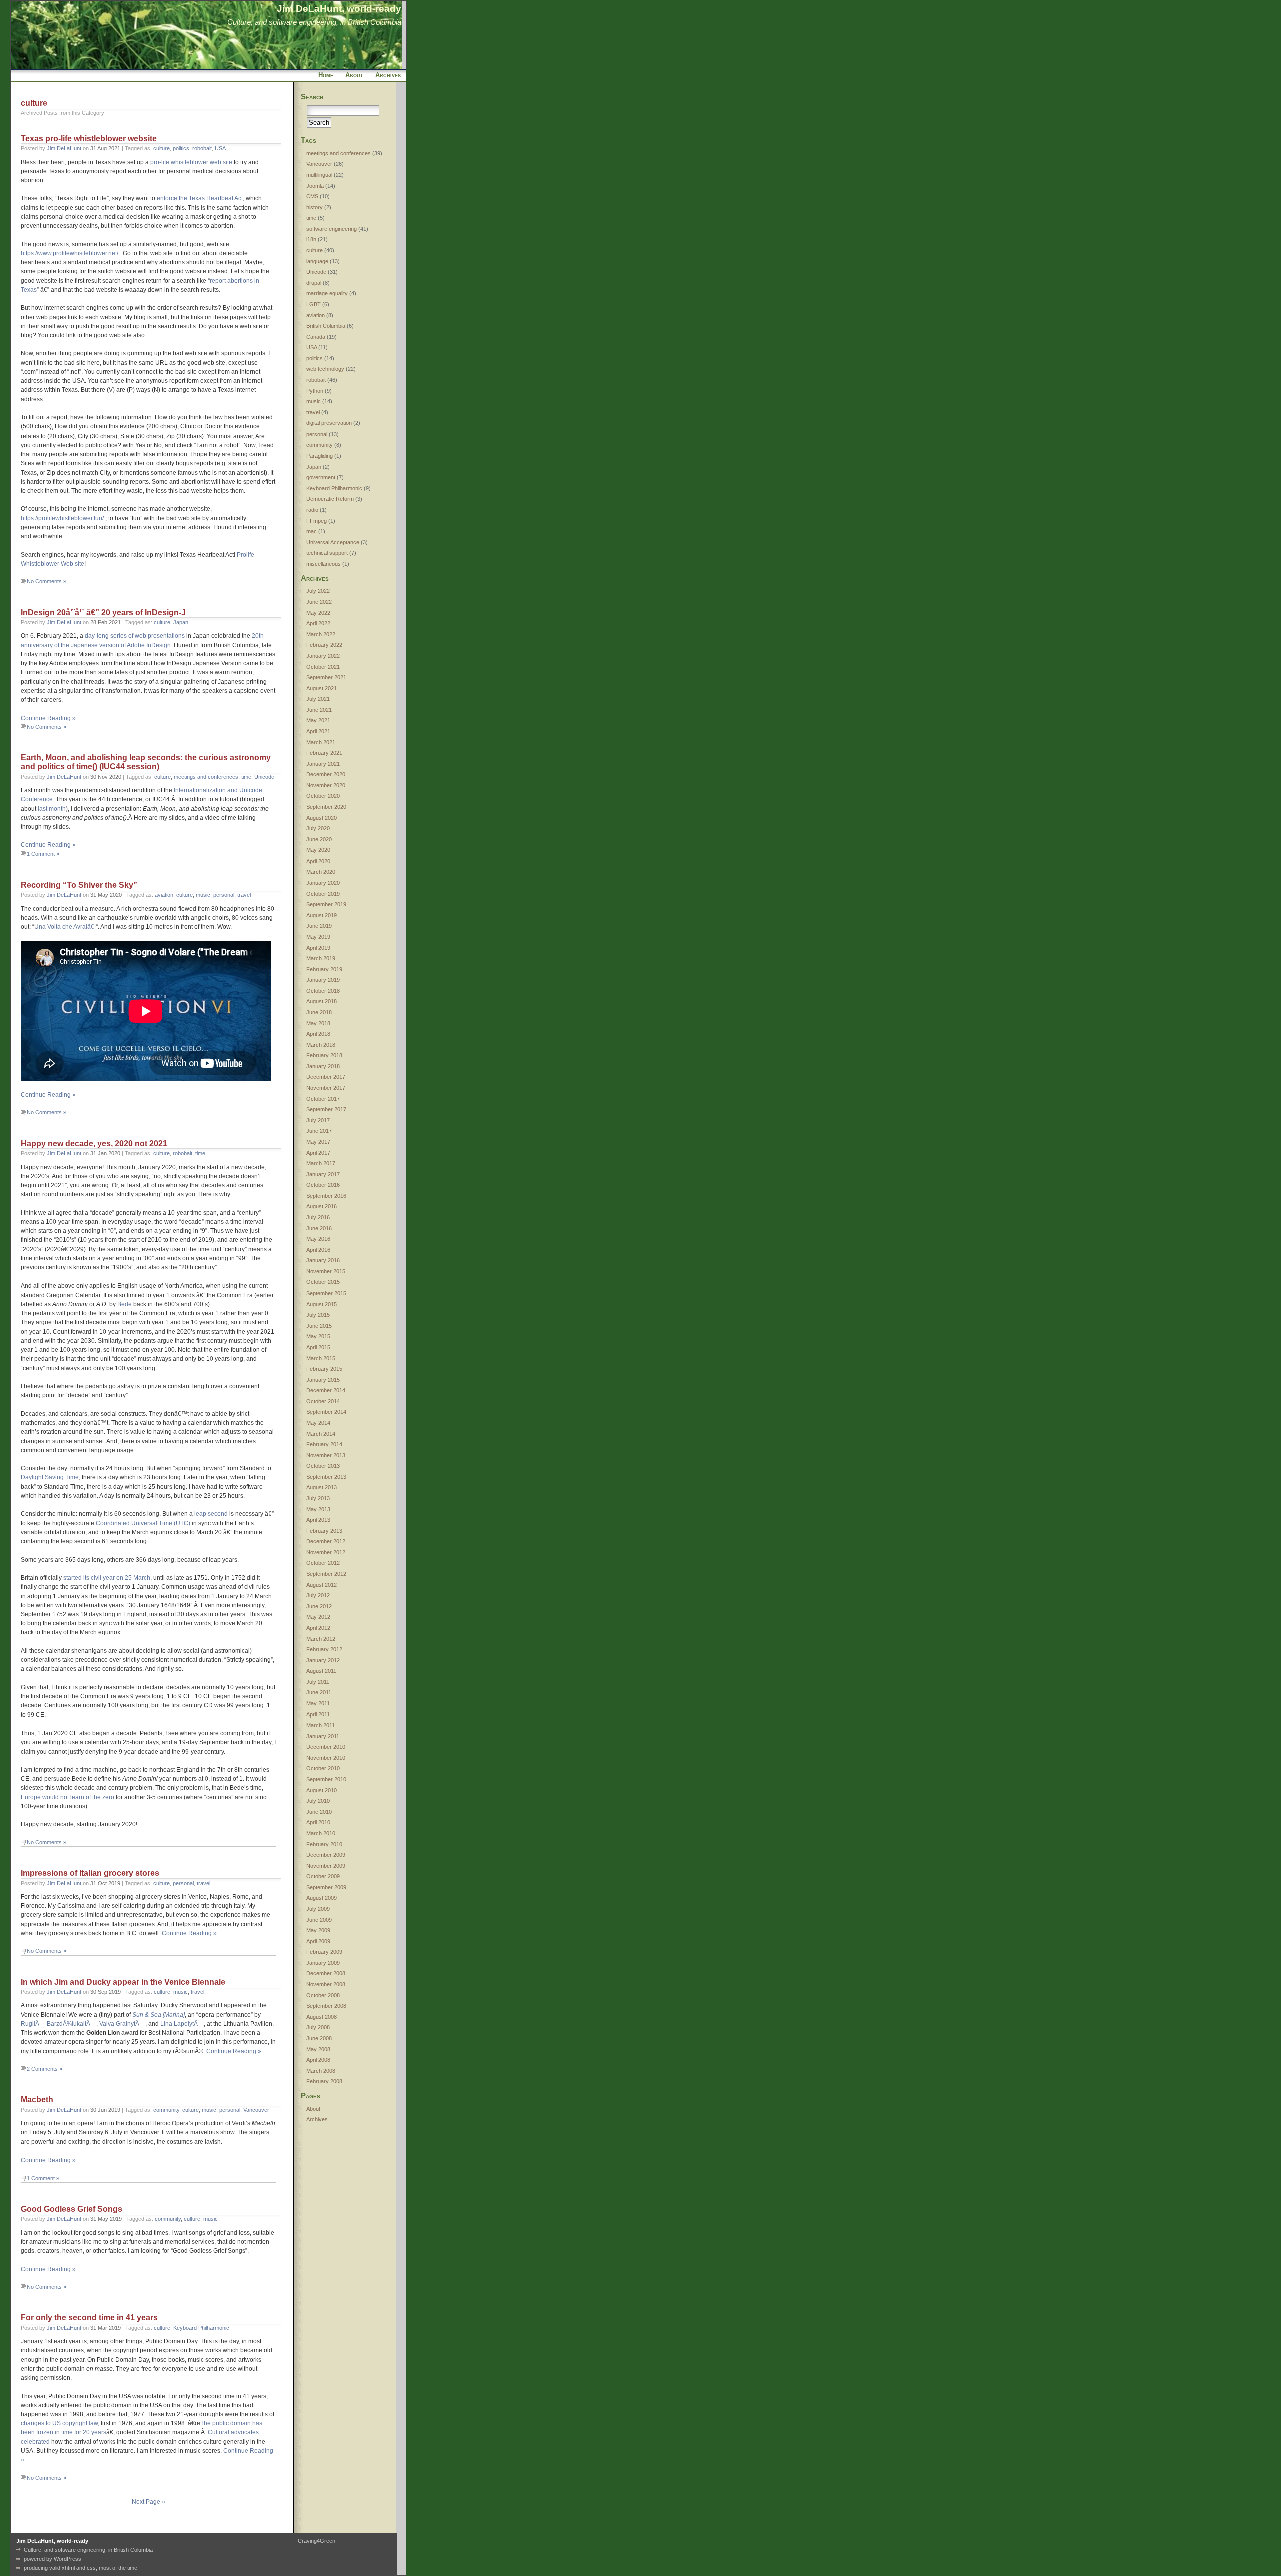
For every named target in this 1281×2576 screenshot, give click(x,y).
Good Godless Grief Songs (71, 2209)
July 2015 (318, 1315)
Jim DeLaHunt (64, 148)
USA (220, 148)
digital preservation (329, 423)
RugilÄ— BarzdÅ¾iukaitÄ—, (59, 2024)
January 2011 (323, 1736)
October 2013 (323, 1466)
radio (312, 510)
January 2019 (323, 980)
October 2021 (323, 667)
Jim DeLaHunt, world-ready (339, 8)
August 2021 (322, 688)
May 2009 (318, 1930)
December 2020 (326, 774)
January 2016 (323, 1260)
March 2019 (321, 958)
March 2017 (321, 1163)
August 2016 (322, 1206)
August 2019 (322, 915)
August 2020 (322, 818)
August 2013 (322, 1487)
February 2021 (324, 753)
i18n (311, 239)
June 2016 (319, 1228)
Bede (124, 1304)
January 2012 (323, 1660)
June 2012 (319, 1606)
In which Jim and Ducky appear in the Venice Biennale (123, 1982)
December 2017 (326, 1077)
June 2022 (319, 602)
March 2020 (321, 872)
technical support (327, 553)
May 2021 (318, 720)
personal (224, 895)
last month (52, 809)
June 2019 (319, 926)
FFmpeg (316, 521)
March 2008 (321, 2071)
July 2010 (318, 1801)
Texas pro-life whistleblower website (89, 138)
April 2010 (318, 1822)
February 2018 (324, 1055)
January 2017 (323, 1174)
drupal (314, 283)
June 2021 (319, 710)
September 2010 (326, 1779)
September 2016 (326, 1196)
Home (326, 75)
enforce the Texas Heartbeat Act (200, 198)
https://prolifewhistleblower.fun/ (62, 518)
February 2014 (324, 1444)
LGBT (313, 304)
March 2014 (321, 1434)
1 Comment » (43, 854)
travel (244, 895)
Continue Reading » (48, 718)
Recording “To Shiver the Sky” (79, 885)
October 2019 (323, 894)
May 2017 (318, 1142)
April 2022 (318, 623)
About (354, 75)
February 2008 (324, 2081)
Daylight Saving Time (50, 1477)
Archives (388, 75)
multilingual (319, 175)
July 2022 (318, 591)
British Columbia (326, 326)
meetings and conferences (206, 777)
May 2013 (318, 1509)
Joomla (315, 186)
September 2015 (326, 1293)
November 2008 (326, 1984)
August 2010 (322, 1790)
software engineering (332, 229)
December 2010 (326, 1747)
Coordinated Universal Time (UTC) (143, 1523)
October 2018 (323, 991)
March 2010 (321, 1833)
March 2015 (321, 1358)
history (314, 207)
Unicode (264, 777)
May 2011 (318, 1703)
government (321, 477)
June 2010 (319, 1812)
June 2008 (319, 2038)
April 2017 (318, 1153)
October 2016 (323, 1185)
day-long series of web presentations (135, 636)
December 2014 (326, 1390)
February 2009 (324, 1952)
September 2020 (326, 807)
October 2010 (323, 1768)
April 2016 (318, 1250)
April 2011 (318, 1714)
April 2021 (318, 731)
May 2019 (318, 937)
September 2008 (326, 2006)
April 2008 (318, 2060)
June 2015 (319, 1326)
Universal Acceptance (333, 542)
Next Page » (148, 2502)
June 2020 (319, 839)
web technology (325, 369)
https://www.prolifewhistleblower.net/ (69, 253)
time (246, 777)
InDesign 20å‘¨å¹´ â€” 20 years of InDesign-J (103, 612)
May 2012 (318, 1617)
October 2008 (323, 1995)
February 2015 (324, 1369)
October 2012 (323, 1563)
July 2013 (318, 1498)
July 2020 (318, 828)
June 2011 (319, 1692)
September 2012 (326, 1574)
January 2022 (323, 656)
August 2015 (322, 1304)
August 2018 (322, 1001)
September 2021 (326, 677)
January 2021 (323, 764)
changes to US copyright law (59, 2423)
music (203, 895)
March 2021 (321, 742)
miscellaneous (324, 564)
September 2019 (326, 904)
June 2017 (319, 1131)
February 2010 (324, 1844)
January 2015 (323, 1380)
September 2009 (326, 1887)
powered (34, 2559)
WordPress (67, 2559)
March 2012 (321, 1639)
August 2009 (322, 1898)
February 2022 (324, 645)
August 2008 (322, 2017)
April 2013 (318, 1520)
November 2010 (326, 1758)
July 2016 (318, 1217)
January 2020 (323, 883)
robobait (202, 148)
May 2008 (318, 2049)
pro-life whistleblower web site (191, 162)
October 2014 (323, 1401)
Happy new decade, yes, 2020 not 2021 (94, 1144)
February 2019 (324, 969)
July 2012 (318, 1595)
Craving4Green (316, 2541)
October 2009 (323, 1876)
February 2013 (324, 1531)
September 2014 (326, 1412)
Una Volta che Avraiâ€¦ (65, 927)
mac (311, 531)
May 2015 (318, 1336)
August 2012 (322, 1585)
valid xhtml (62, 2568)
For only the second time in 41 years (89, 2317)
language (317, 261)
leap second (211, 1514)
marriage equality (327, 293)
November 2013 (326, 1455)
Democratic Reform (330, 499)
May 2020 (318, 850)
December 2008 (326, 1973)
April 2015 (318, 1347)
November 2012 (326, 1552)
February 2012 (324, 1649)
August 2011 (321, 1671)
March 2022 (321, 634)
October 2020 (323, 796)
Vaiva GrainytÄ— (122, 2024)
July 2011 (318, 1682)
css (91, 2568)
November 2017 (326, 1088)
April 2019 (318, 948)
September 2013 (326, 1477)
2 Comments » (44, 2069)
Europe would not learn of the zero (67, 1797)
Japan (181, 622)
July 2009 (318, 1909)
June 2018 (319, 1012)
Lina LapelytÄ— (182, 2024)
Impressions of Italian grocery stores (90, 1873)
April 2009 (318, 1941)
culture (161, 148)
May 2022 (318, 613)
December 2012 (326, 1541)
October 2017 (323, 1099)
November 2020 (326, 785)
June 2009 (319, 1920)
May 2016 (318, 1239)
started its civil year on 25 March (107, 1578)
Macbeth (37, 2100)
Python (315, 391)
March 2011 (321, 1725)
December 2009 (326, 1855)
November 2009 (326, 1866)
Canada (316, 337)
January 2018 (323, 1066)
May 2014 (318, 1423)
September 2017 (326, 1109)
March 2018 (321, 1045)
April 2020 (318, 861)
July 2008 (318, 2027)
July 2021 (318, 699)
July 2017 (318, 1120)
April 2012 (318, 1628)
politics (181, 148)
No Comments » (46, 581)
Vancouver (256, 2110)
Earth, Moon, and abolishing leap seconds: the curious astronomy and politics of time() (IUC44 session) (146, 762)
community (166, 2110)
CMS (312, 196)
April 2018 (318, 1034)
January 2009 (323, 1963)
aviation (164, 895)
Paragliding (319, 456)
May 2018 (318, 1023)
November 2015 (326, 1271)
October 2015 (323, 1282)
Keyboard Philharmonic (201, 2328)
